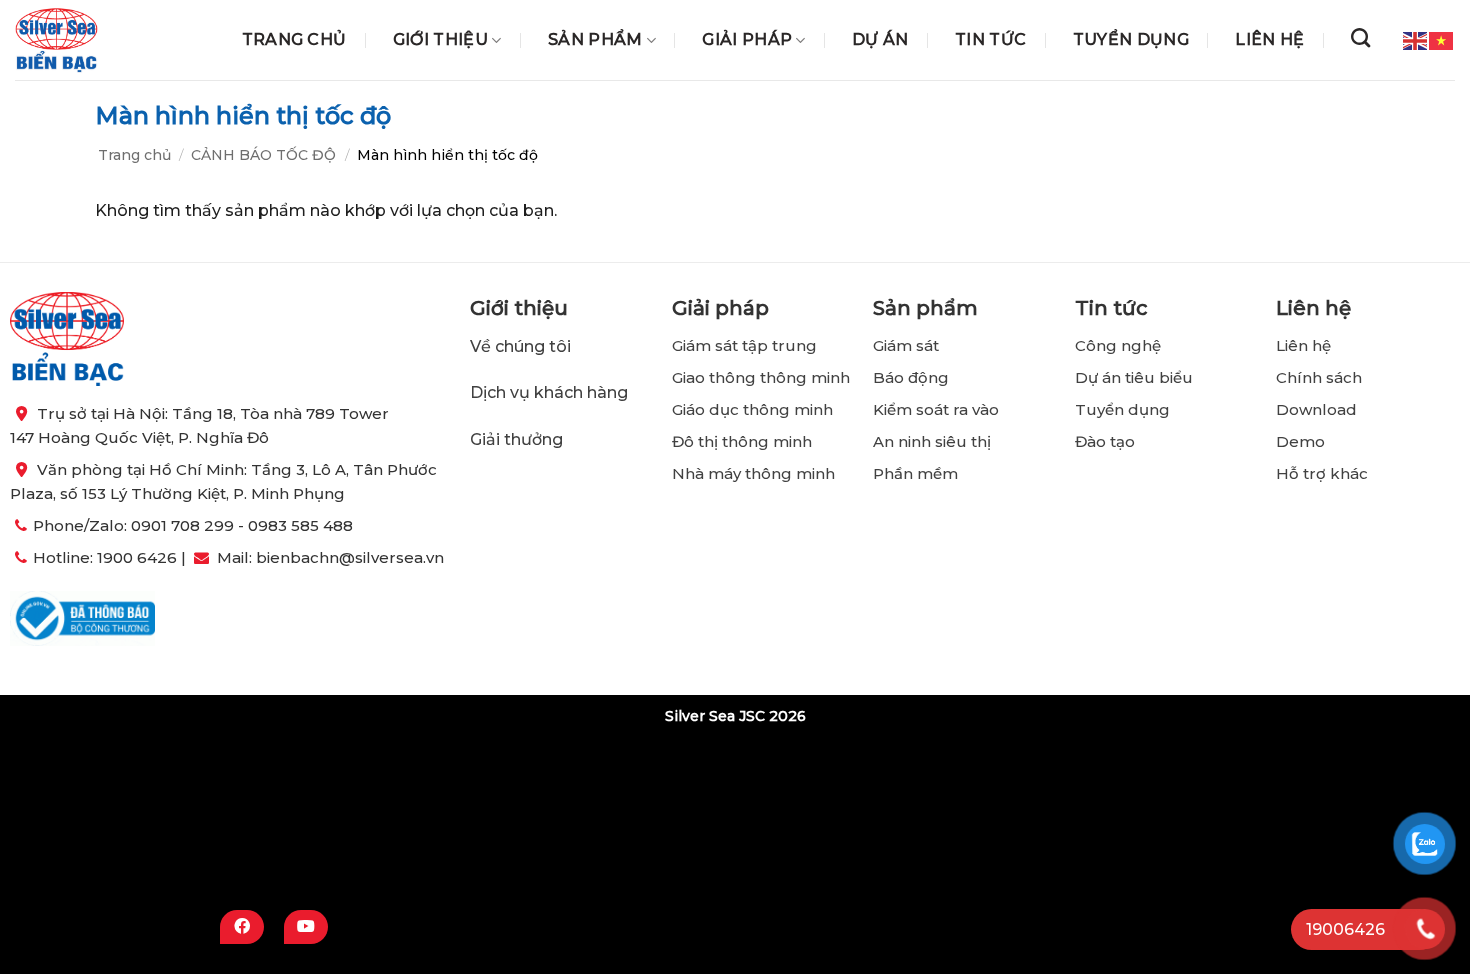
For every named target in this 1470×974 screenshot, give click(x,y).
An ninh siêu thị (932, 441)
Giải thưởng (518, 438)
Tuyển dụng (1131, 40)
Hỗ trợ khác (1322, 473)
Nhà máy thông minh (753, 473)
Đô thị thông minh (742, 441)
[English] (1416, 39)
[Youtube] (306, 927)
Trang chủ (294, 40)
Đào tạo (1105, 441)
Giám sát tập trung (744, 345)
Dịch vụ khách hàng (549, 392)
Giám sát (906, 345)
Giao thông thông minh (761, 377)
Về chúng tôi (520, 346)
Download (1316, 409)
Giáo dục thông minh (752, 409)
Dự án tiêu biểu (1134, 377)
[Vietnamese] (1442, 39)
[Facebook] (242, 927)
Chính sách (1319, 377)
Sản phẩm (595, 40)
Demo (1300, 441)
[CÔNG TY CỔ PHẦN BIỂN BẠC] (56, 40)
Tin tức (990, 40)
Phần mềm (915, 473)
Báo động (911, 377)
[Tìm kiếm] (1360, 37)
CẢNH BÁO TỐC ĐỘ (263, 155)
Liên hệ (1269, 40)
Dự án (880, 40)
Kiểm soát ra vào (936, 409)
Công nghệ (1120, 345)
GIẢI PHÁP (747, 40)
